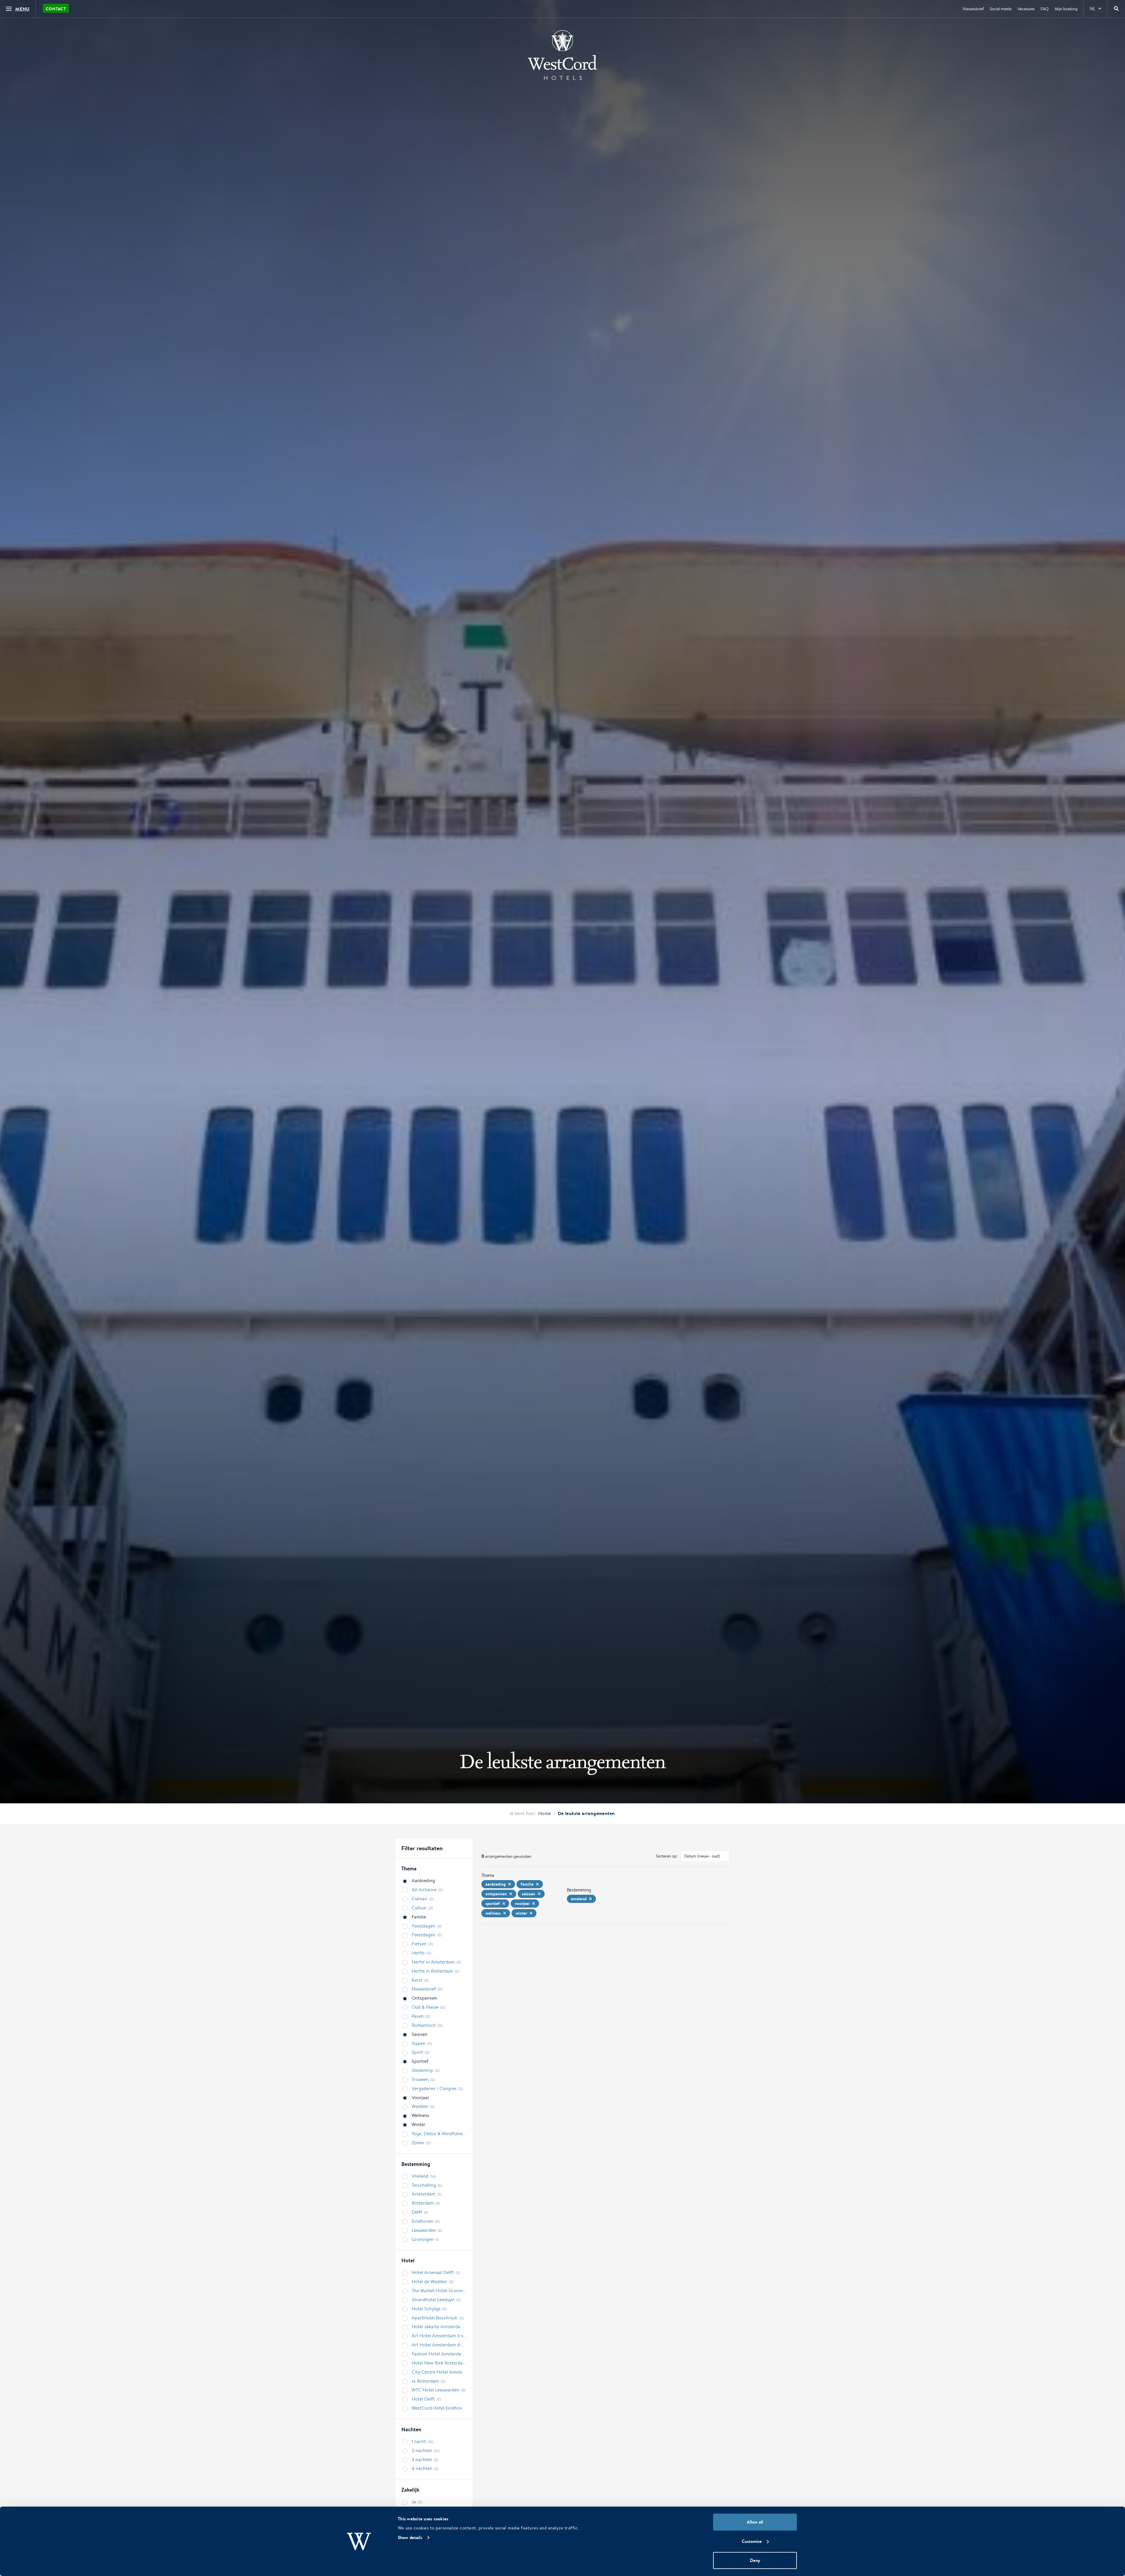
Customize (752, 2541)
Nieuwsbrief (973, 9)
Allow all (755, 2522)
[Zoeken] (1116, 9)
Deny (755, 2560)
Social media (1001, 9)
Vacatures (1026, 9)
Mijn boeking (1066, 9)
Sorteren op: (667, 1856)
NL (1092, 9)
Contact (56, 9)
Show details (410, 2537)
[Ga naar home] (562, 55)
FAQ (1045, 9)
